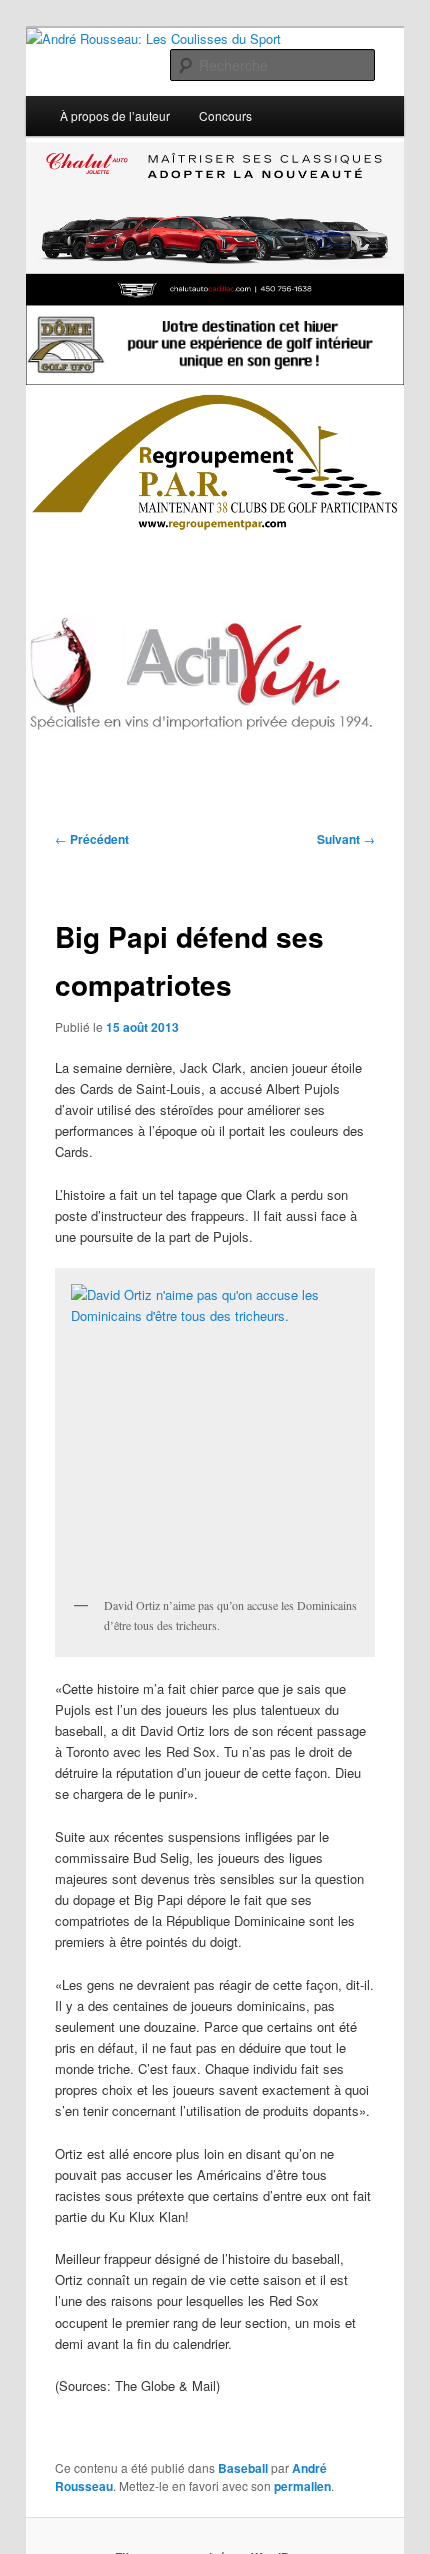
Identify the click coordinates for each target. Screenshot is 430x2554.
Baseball (243, 2468)
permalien (302, 2486)
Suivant (346, 839)
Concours (225, 115)
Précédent (92, 839)
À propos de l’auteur (115, 115)
